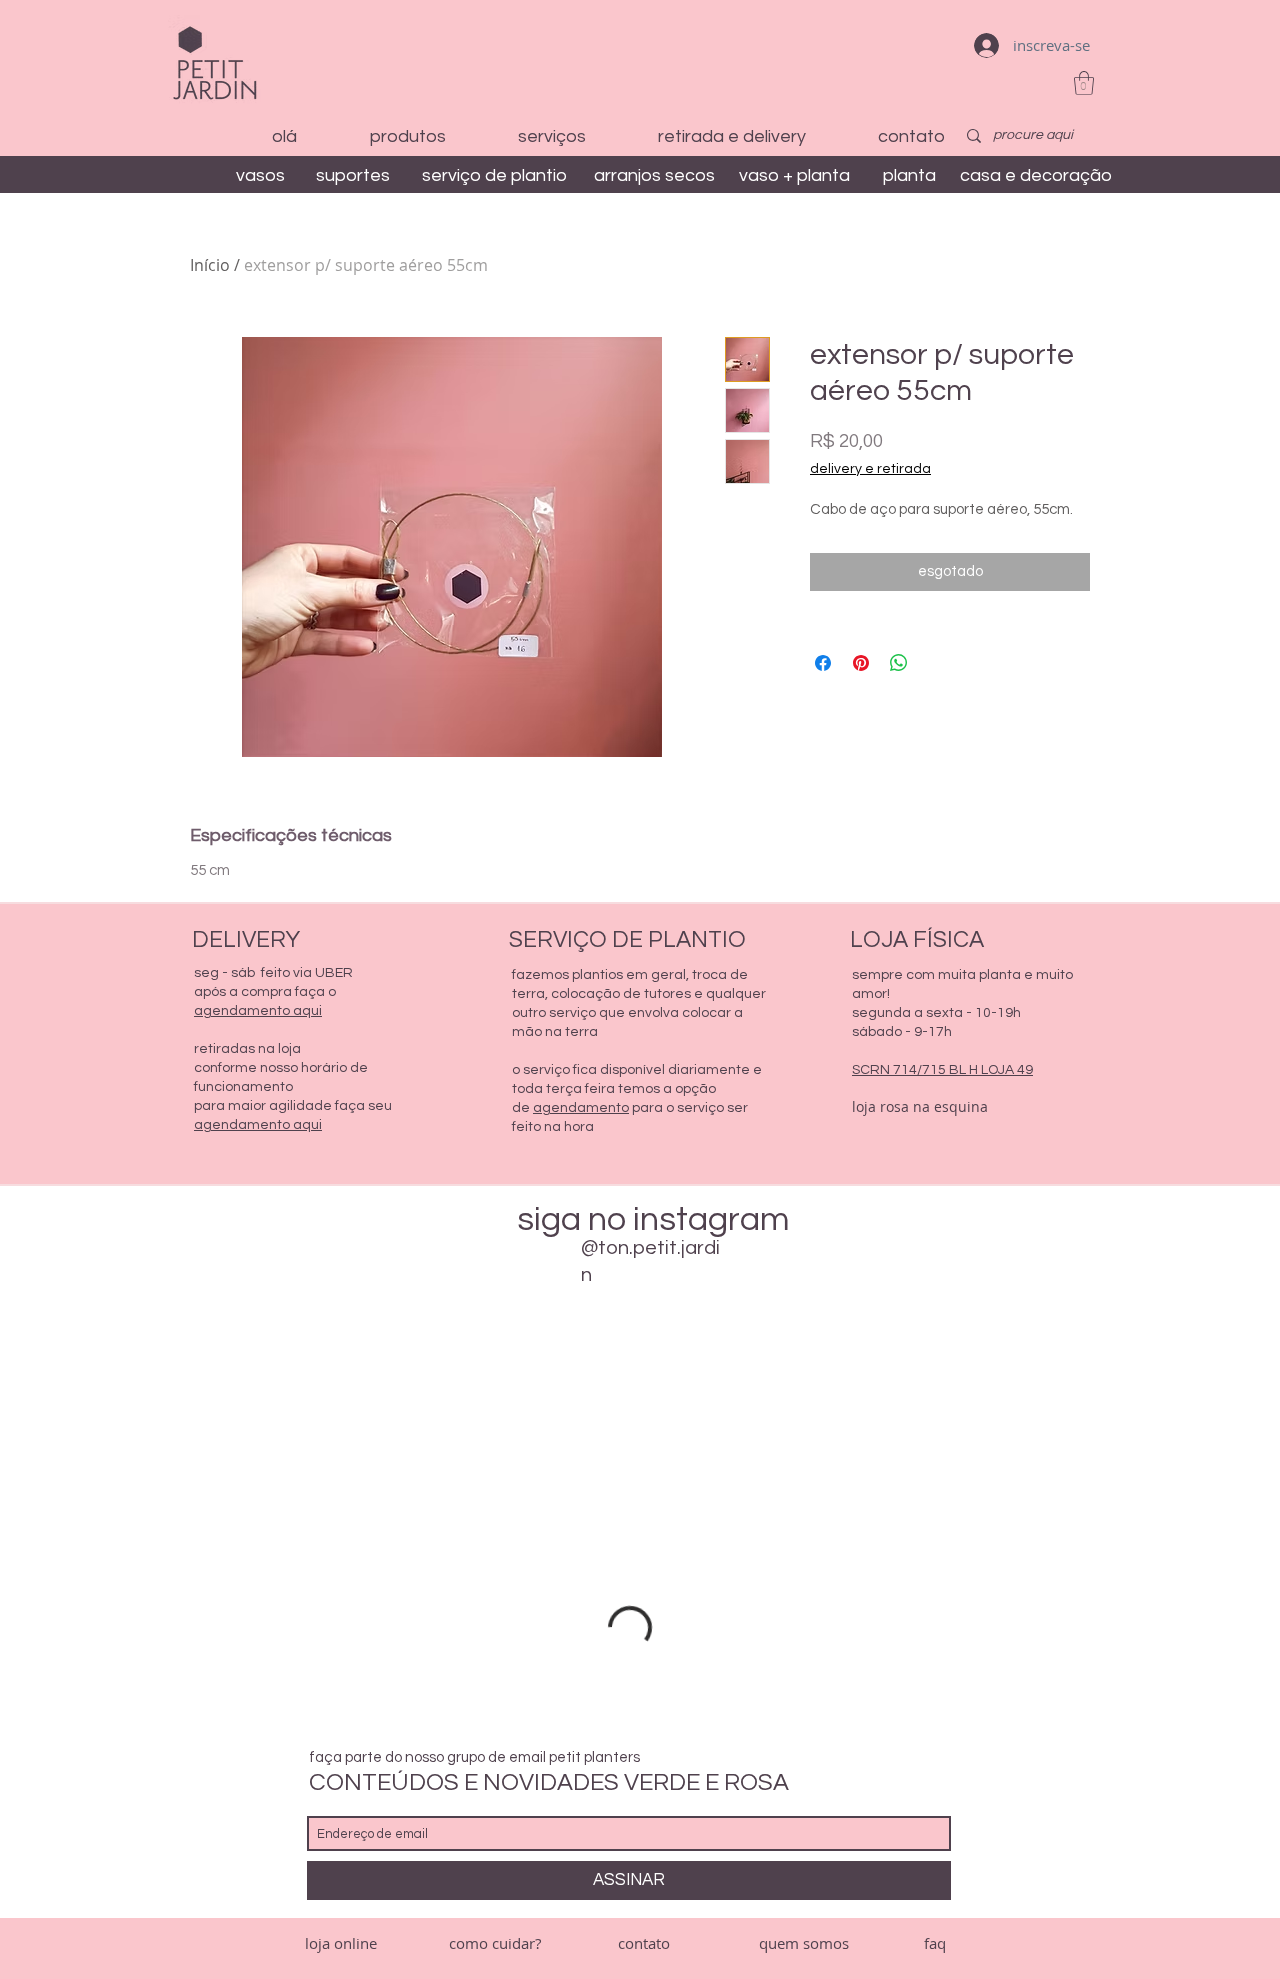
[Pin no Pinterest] (861, 663)
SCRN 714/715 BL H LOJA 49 (942, 1070)
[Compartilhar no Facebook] (823, 663)
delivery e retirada (870, 469)
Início (210, 265)
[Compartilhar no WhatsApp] (899, 663)
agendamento (581, 1108)
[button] (1084, 83)
